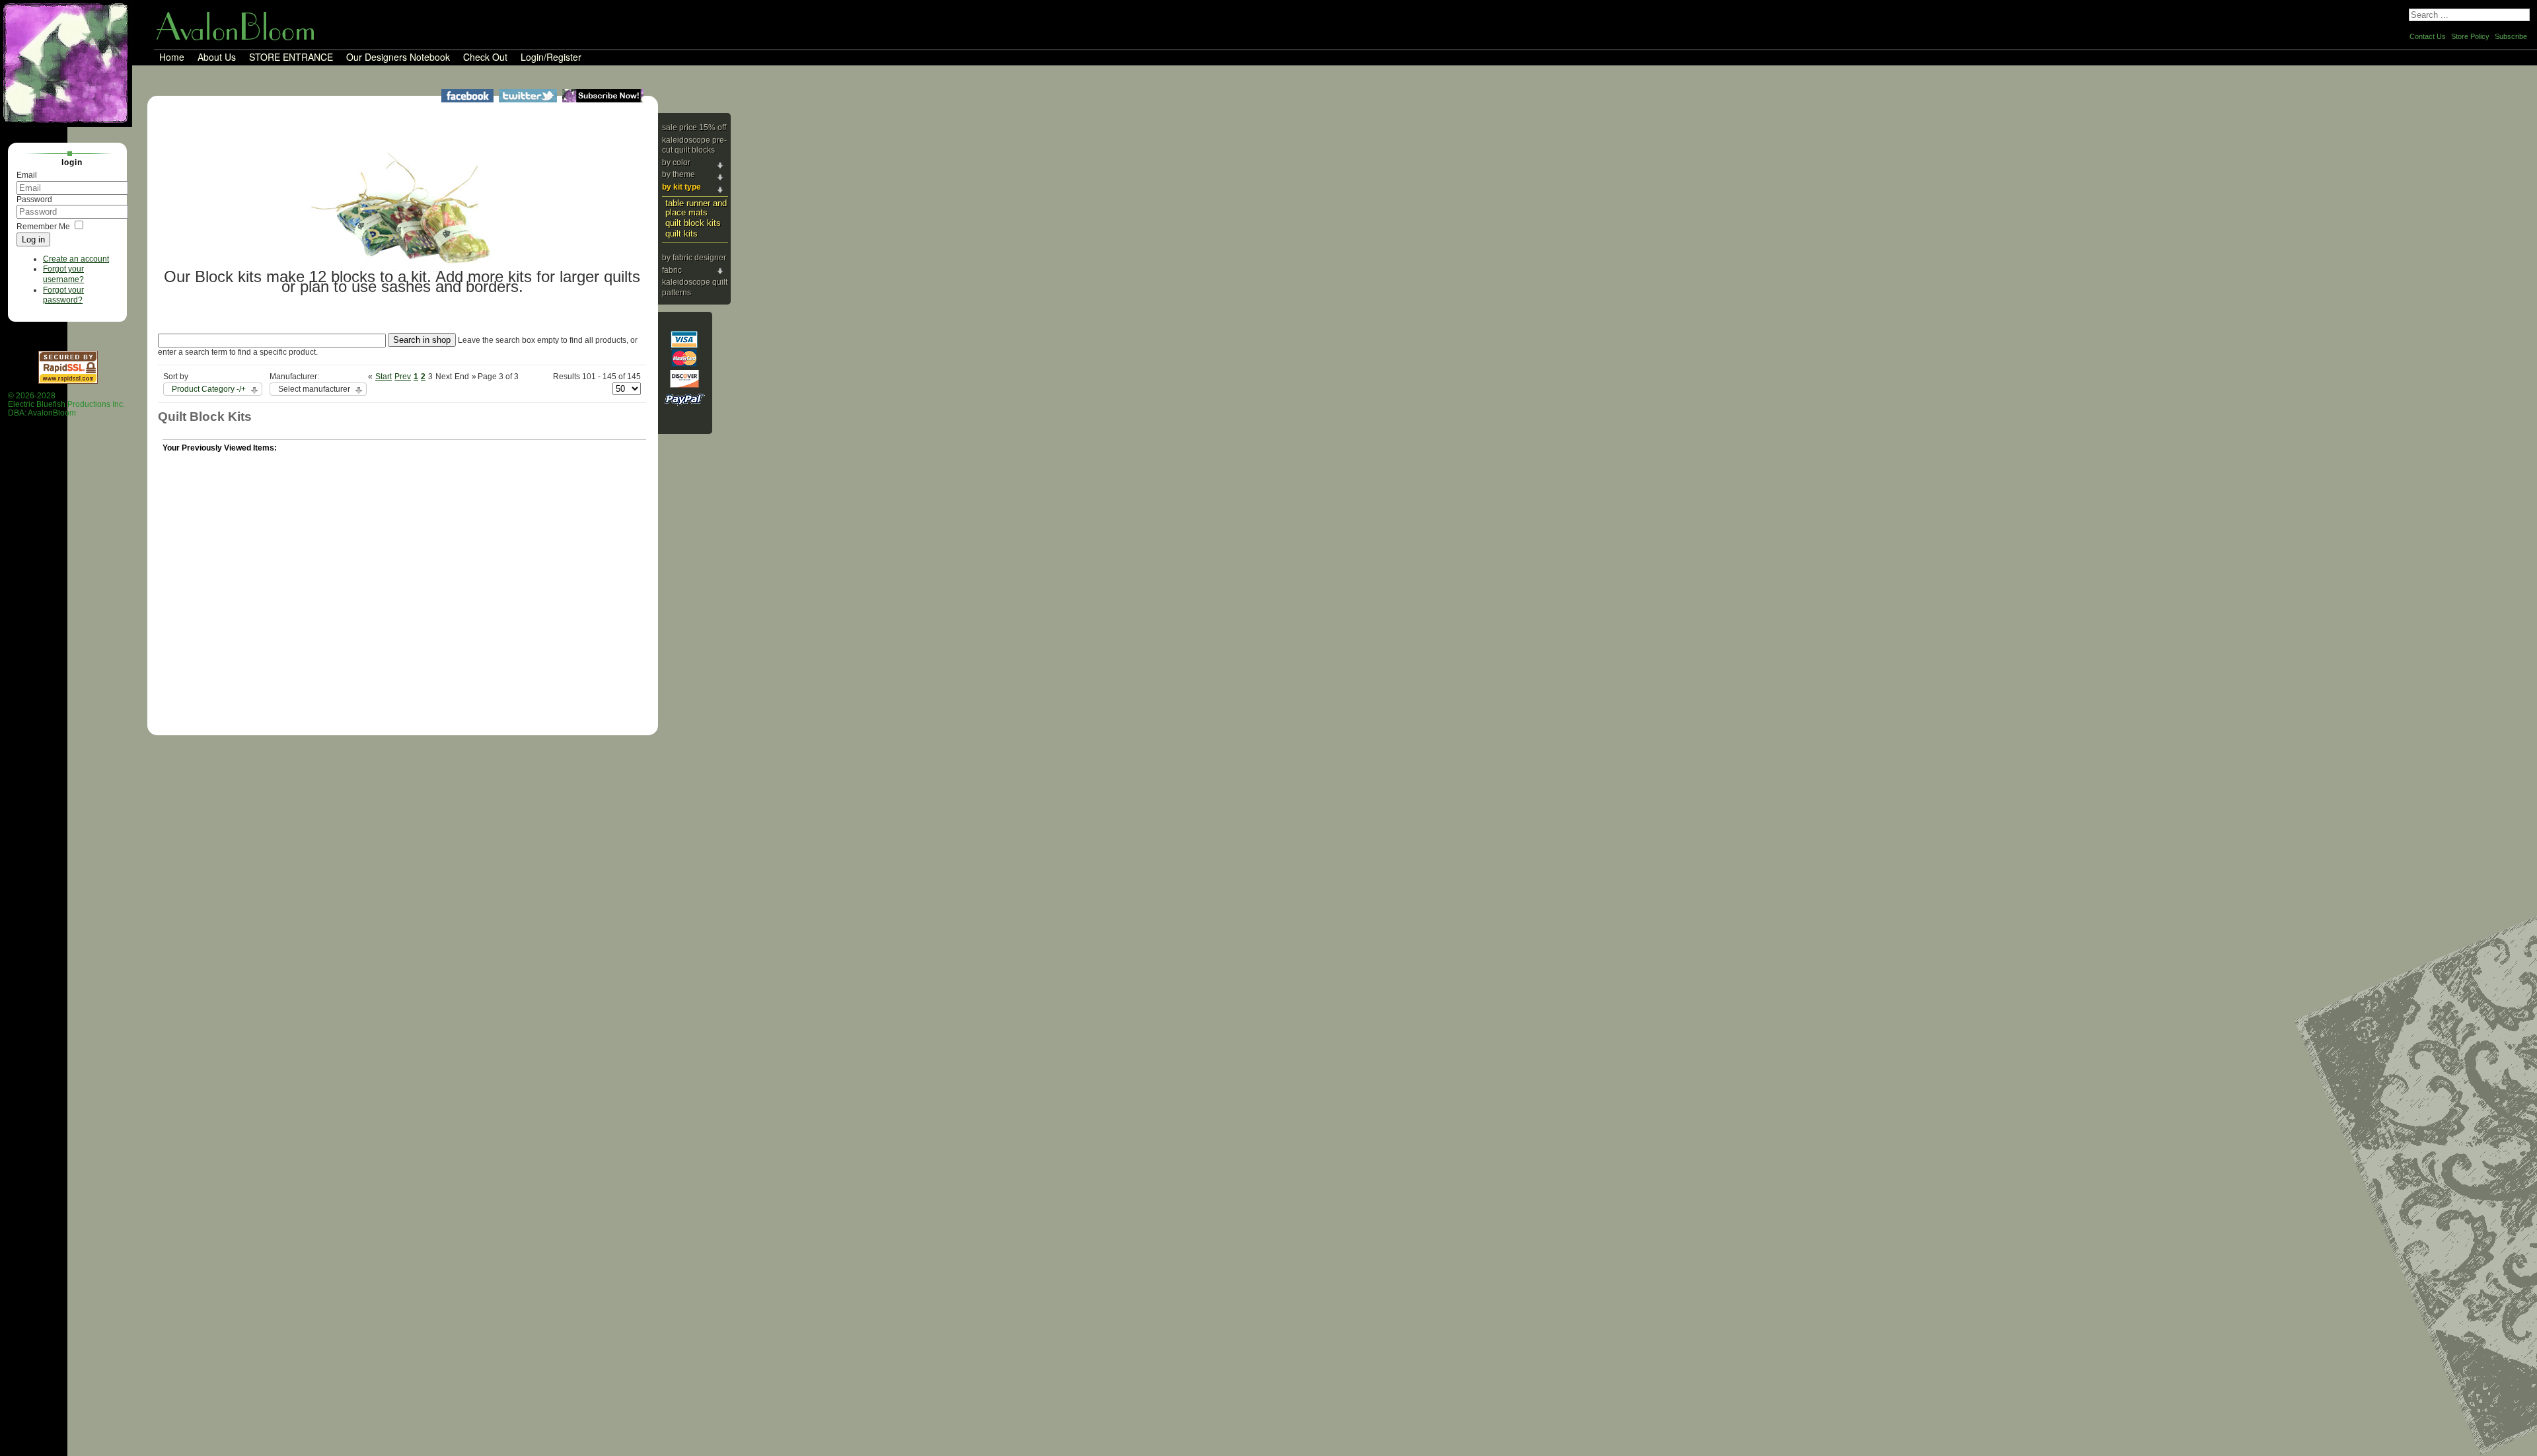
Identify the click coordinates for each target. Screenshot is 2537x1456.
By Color (676, 163)
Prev (403, 377)
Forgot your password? (63, 295)
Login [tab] (72, 163)
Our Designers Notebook (398, 57)
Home (172, 57)
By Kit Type (681, 187)
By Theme (679, 174)
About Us (217, 57)
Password (34, 200)
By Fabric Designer (694, 258)
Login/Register (551, 57)
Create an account (76, 259)
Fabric (672, 270)
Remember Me (43, 227)
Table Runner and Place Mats (696, 208)
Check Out (485, 57)
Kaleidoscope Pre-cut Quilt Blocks (694, 145)
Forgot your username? (63, 274)
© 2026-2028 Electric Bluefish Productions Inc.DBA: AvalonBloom (66, 405)
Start (384, 377)
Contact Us (2428, 36)
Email (27, 175)
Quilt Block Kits (693, 223)
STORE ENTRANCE (291, 57)
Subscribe (2511, 36)
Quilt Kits (681, 234)
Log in (33, 239)
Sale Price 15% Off (694, 127)
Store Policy (2470, 36)
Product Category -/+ (209, 389)
